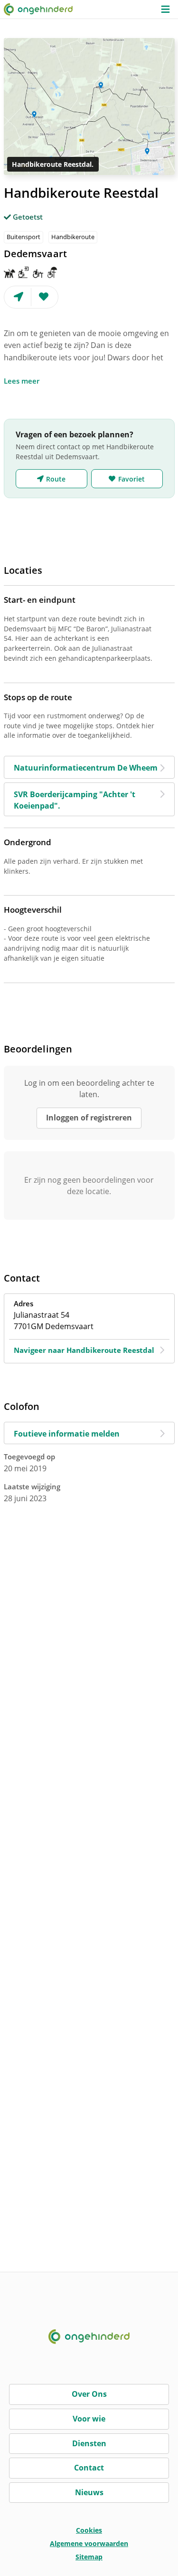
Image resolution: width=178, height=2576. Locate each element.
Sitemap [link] (89, 2557)
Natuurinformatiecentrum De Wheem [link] (86, 768)
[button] (165, 9)
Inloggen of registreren (89, 1118)
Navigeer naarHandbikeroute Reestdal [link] (84, 1350)
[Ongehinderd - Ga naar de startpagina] (42, 9)
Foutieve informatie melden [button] (67, 1434)
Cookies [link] (89, 2530)
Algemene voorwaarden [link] (89, 2543)
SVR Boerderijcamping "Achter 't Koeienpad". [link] (75, 800)
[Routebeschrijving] (18, 297)
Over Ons (89, 2394)
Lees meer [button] (22, 381)
